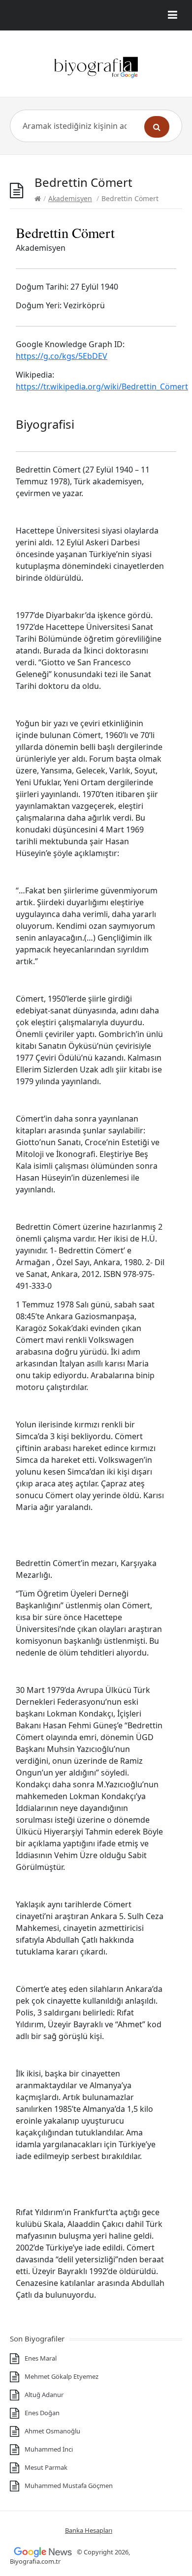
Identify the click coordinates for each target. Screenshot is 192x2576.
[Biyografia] (96, 67)
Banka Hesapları (89, 2530)
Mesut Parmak (46, 2467)
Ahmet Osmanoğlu (52, 2431)
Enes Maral (41, 2358)
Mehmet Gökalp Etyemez (62, 2376)
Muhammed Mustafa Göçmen (69, 2486)
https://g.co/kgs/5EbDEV (62, 356)
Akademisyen (70, 198)
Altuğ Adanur (44, 2395)
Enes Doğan (42, 2413)
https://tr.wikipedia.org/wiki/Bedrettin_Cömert (102, 386)
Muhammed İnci (49, 2449)
